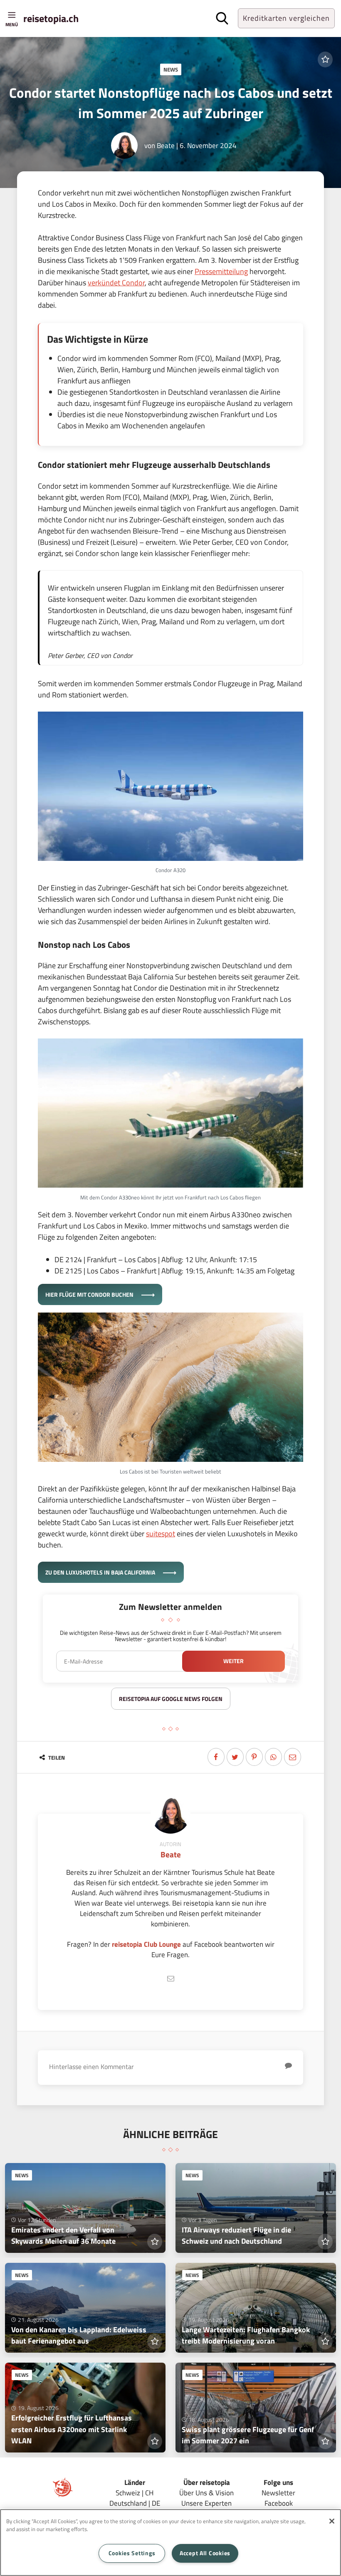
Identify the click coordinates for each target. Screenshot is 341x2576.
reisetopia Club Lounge (146, 1944)
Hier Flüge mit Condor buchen (90, 1294)
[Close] (332, 2521)
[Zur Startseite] (63, 2495)
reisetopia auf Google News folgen (171, 1699)
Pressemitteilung (221, 271)
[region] (170, 2543)
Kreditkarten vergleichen (286, 18)
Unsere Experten (206, 2503)
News (171, 69)
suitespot (161, 1534)
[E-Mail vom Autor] (170, 1979)
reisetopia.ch (51, 18)
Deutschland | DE (135, 2503)
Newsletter (278, 2493)
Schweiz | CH (135, 2493)
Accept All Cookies (205, 2553)
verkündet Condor (116, 283)
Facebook (279, 2503)
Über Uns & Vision (206, 2493)
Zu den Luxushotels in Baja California (101, 1572)
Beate (166, 145)
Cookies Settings (132, 2553)
